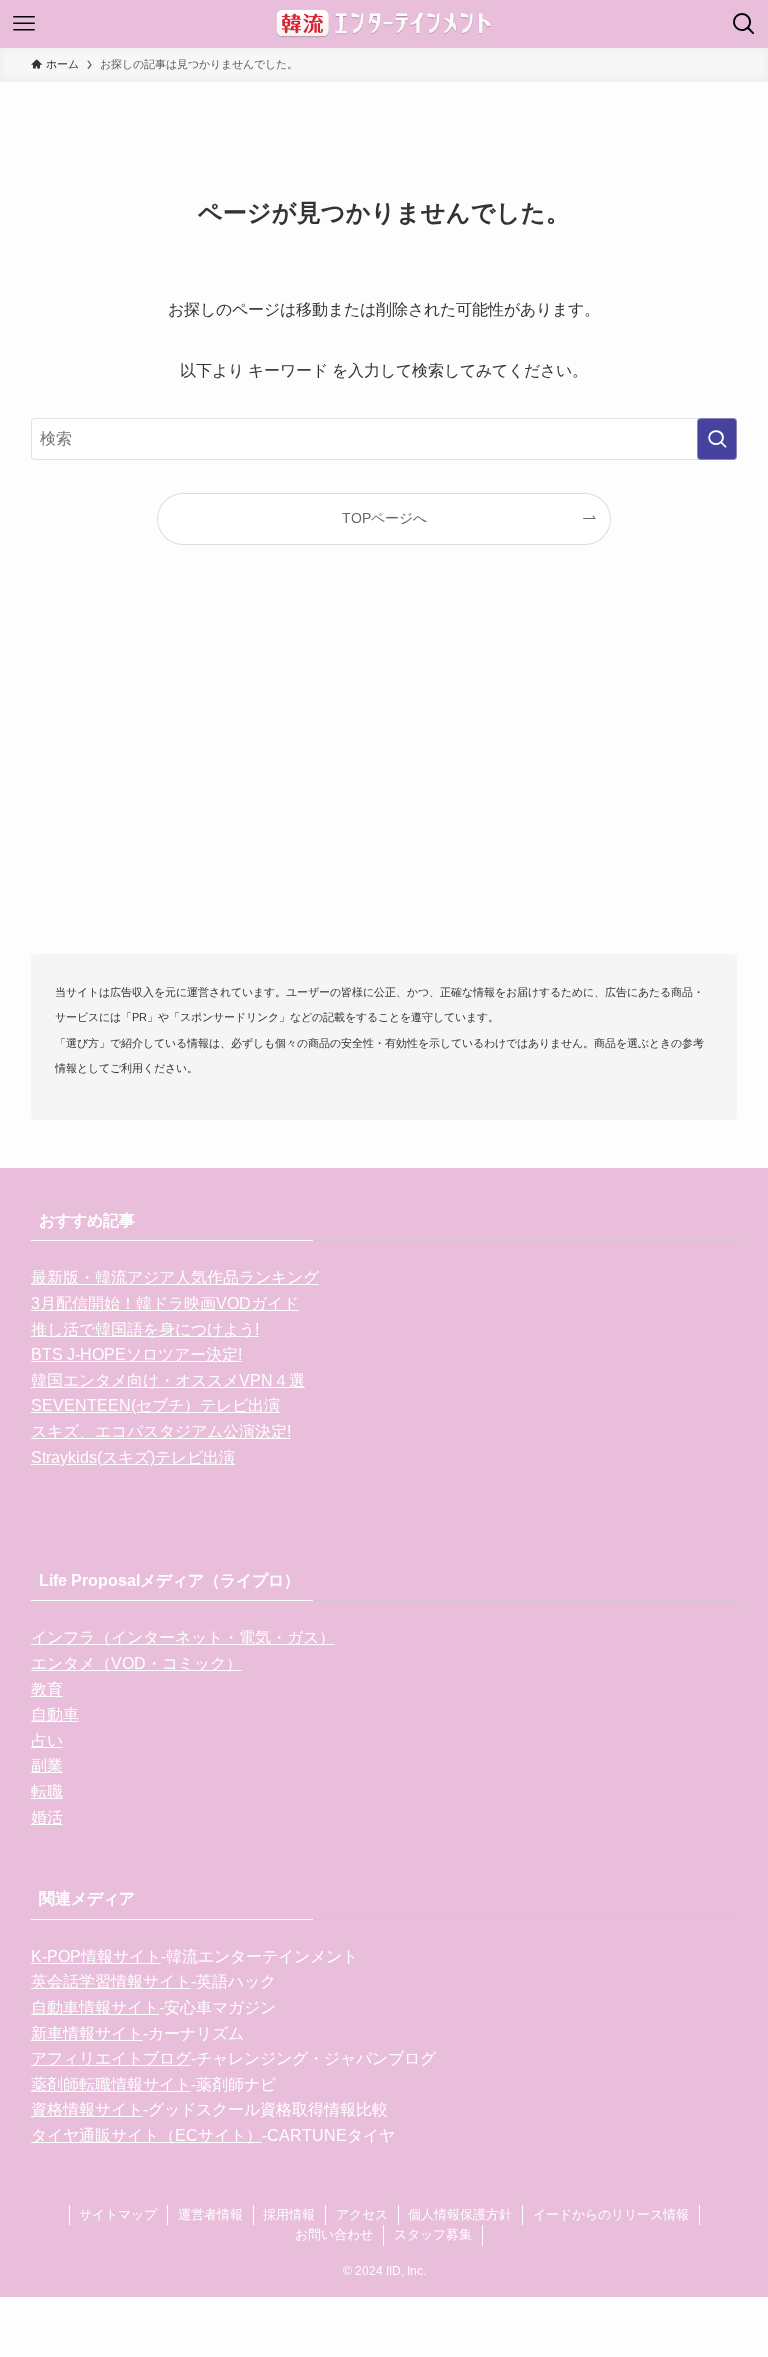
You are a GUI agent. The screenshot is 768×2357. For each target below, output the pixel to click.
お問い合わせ (334, 2234)
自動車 (55, 1714)
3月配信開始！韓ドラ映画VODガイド (165, 1303)
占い (47, 1740)
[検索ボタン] (744, 24)
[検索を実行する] (717, 439)
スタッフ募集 (433, 2234)
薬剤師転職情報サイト (111, 2084)
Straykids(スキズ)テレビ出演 (133, 1457)
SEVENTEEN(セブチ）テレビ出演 (155, 1405)
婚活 (47, 1817)
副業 (47, 1765)
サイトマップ (118, 2214)
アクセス (362, 2214)
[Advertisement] (384, 782)
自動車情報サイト (95, 2007)
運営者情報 (210, 2214)
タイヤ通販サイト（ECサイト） (146, 2135)
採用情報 (289, 2214)
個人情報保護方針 (460, 2214)
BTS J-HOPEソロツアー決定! (136, 1354)
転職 (47, 1791)
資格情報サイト (87, 2109)
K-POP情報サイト (96, 1956)
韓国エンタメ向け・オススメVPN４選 (168, 1380)
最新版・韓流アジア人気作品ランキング (175, 1277)
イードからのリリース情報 (611, 2214)
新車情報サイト (87, 2033)
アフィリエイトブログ (111, 2058)
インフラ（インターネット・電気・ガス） (183, 1637)
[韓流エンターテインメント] (384, 24)
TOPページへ (384, 518)
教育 (47, 1689)
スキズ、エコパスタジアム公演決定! (161, 1431)
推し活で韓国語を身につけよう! (145, 1329)
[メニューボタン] (24, 24)
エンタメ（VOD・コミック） (136, 1663)
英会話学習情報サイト (111, 1981)
